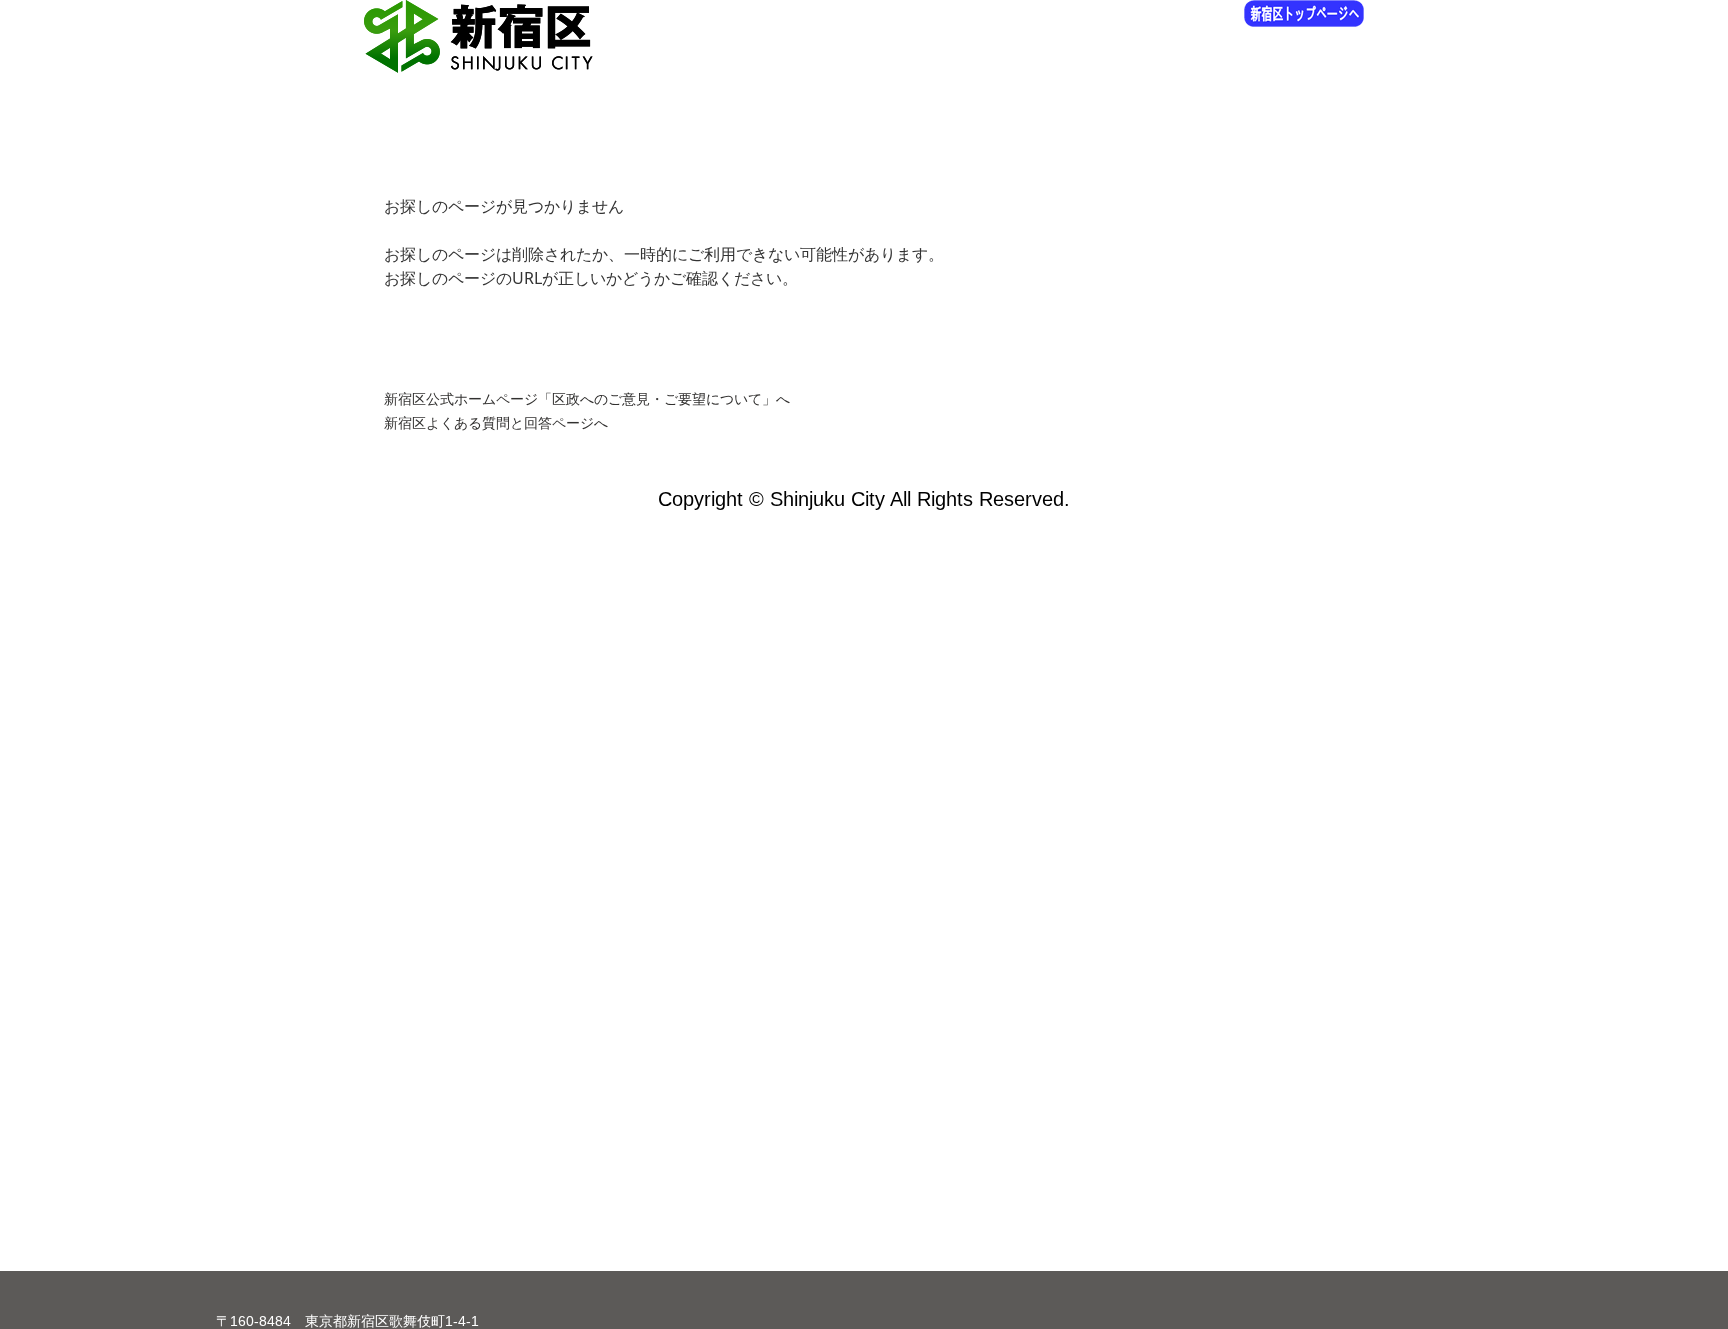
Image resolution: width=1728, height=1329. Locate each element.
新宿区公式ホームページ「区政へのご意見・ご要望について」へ (587, 399)
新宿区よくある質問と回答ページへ (496, 423)
